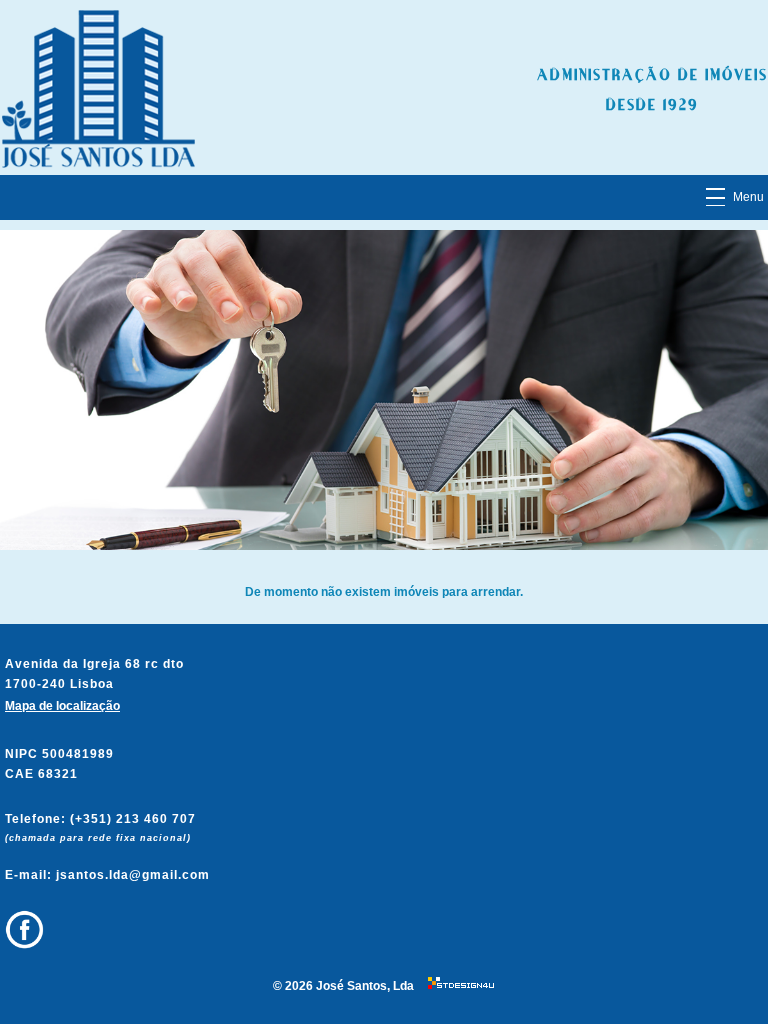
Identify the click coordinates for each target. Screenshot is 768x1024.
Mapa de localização (62, 706)
